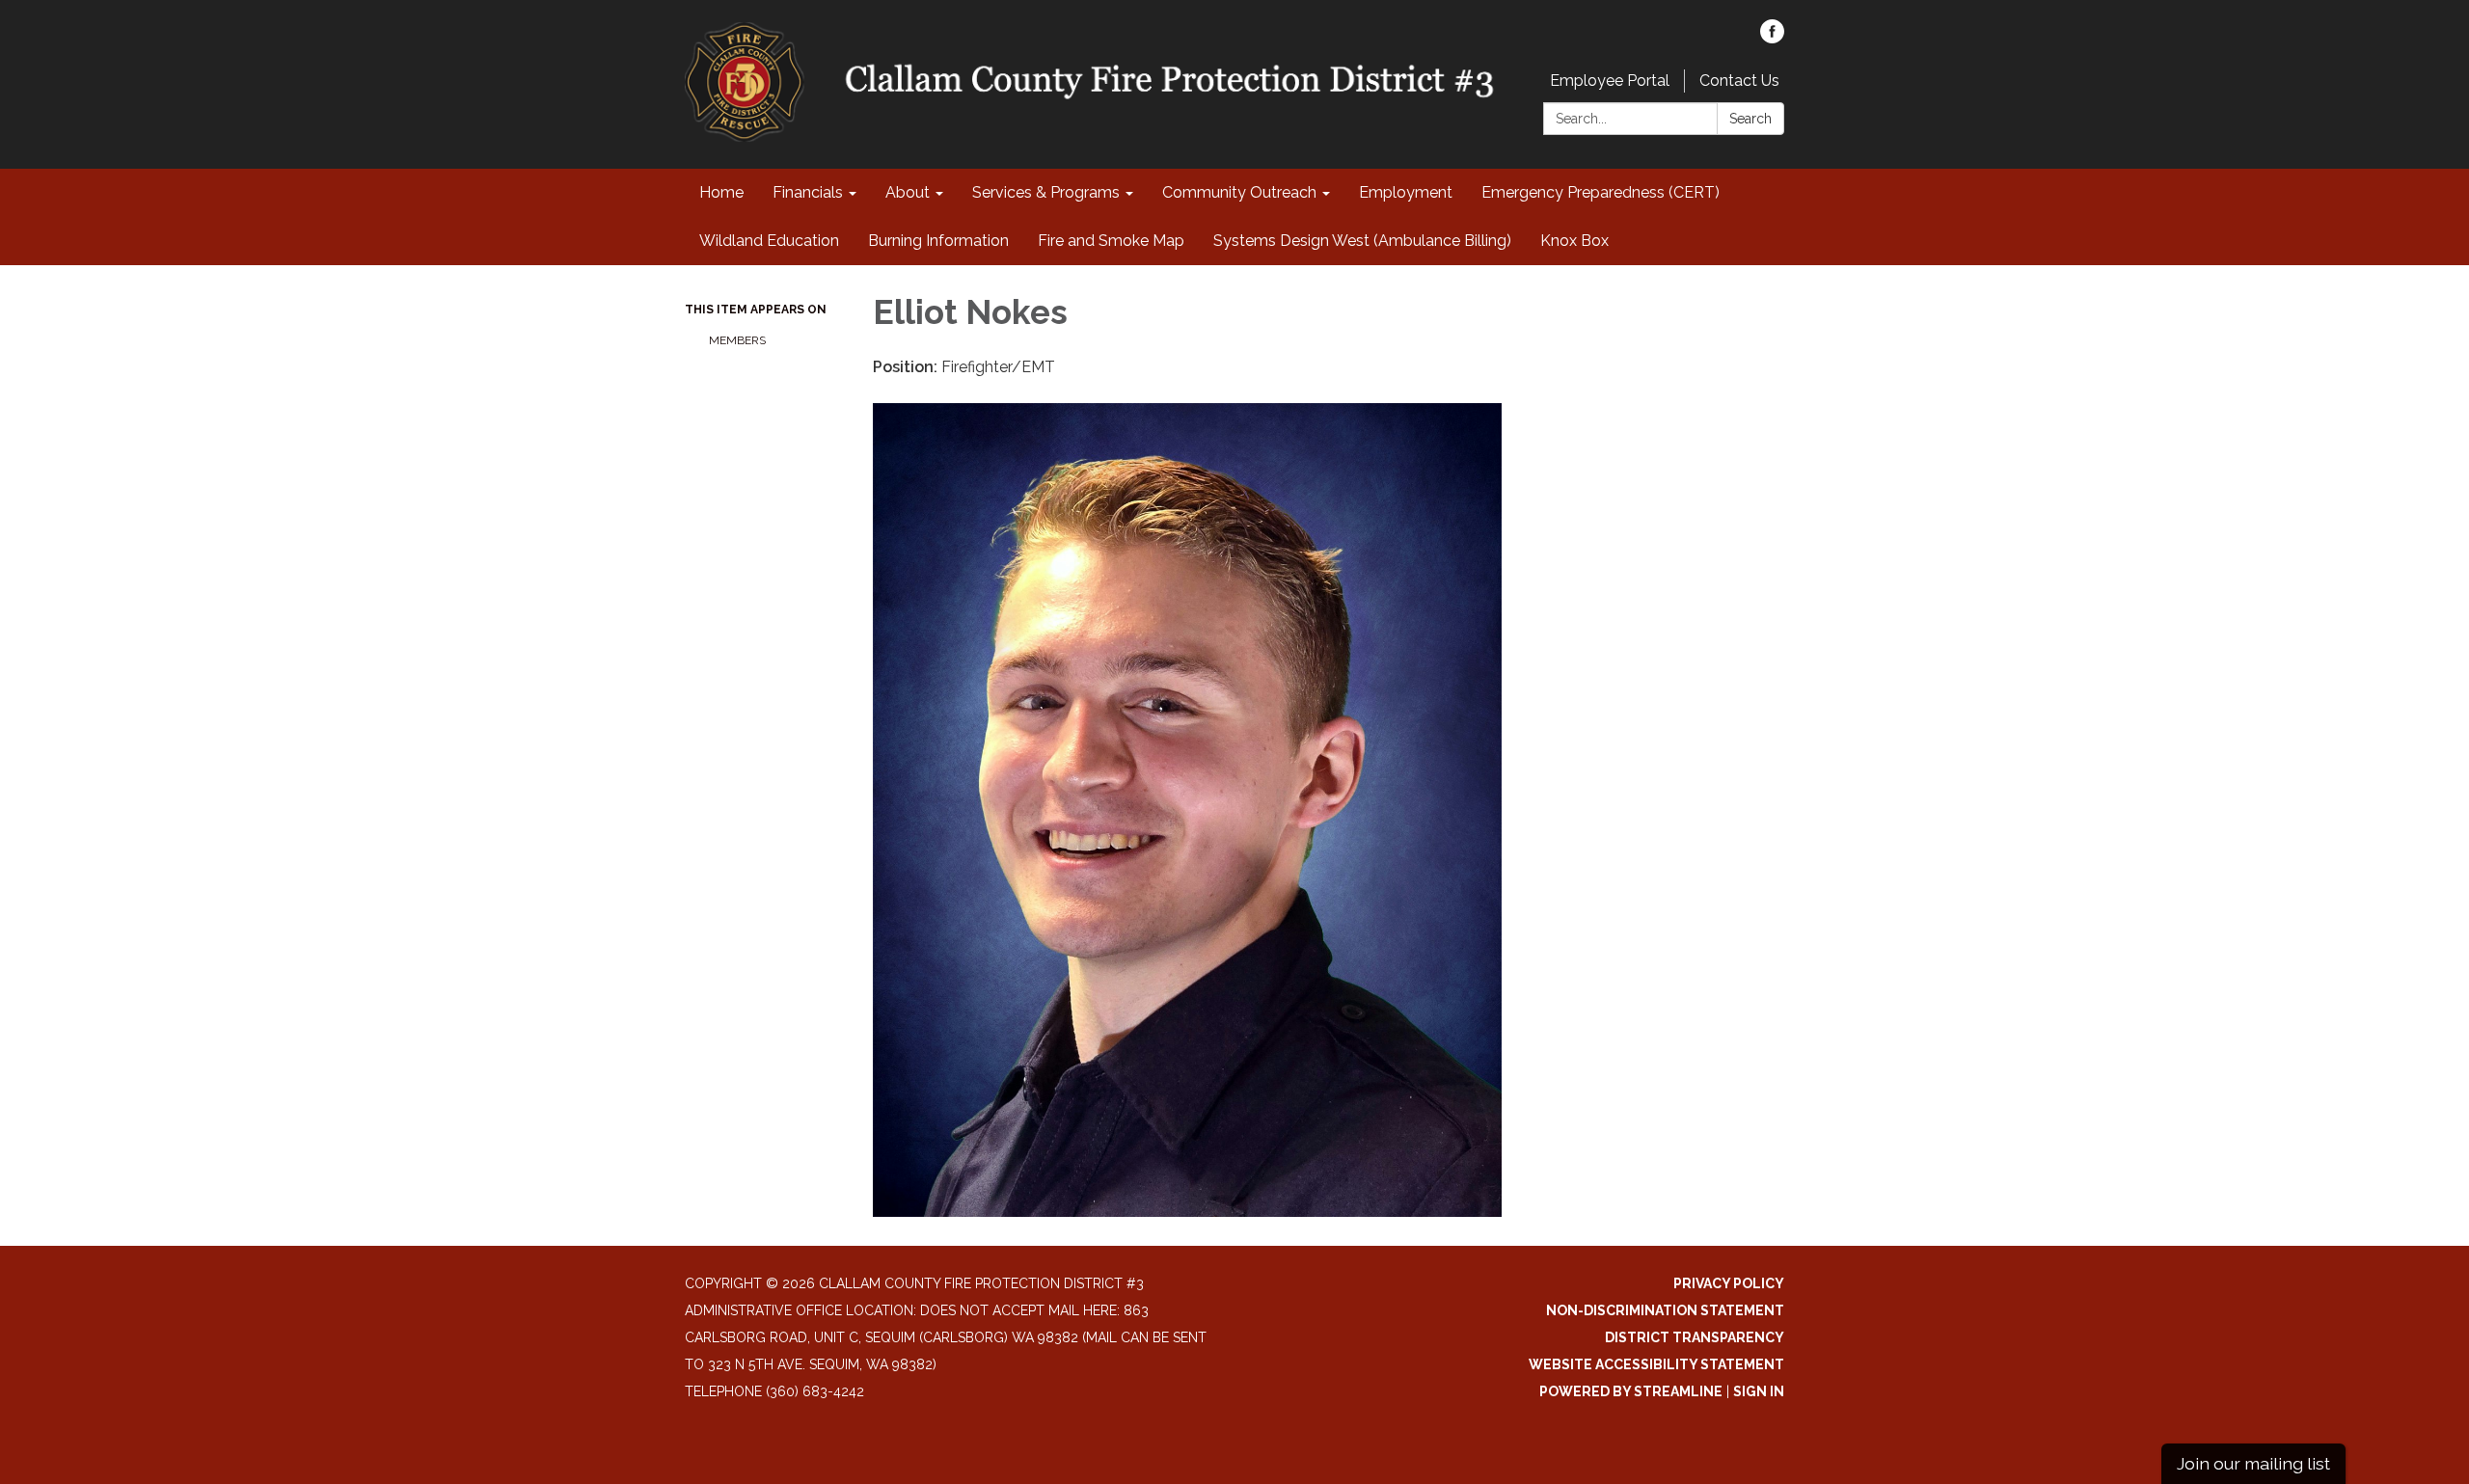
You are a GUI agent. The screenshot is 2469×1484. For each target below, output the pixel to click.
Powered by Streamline (1631, 1391)
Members (737, 340)
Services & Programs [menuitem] (1046, 192)
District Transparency (1695, 1337)
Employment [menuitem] (1406, 192)
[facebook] (1772, 38)
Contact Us (1739, 81)
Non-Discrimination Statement (1665, 1310)
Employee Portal (1610, 81)
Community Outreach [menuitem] (1239, 192)
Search (1750, 119)
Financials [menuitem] (808, 192)
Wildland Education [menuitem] (769, 241)
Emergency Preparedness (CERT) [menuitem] (1601, 192)
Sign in (1759, 1391)
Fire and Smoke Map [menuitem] (1111, 241)
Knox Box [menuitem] (1574, 241)
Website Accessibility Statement (1656, 1364)
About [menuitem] (908, 192)
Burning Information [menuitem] (938, 241)
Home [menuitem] (721, 192)
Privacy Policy (1729, 1283)
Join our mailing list (2253, 1463)
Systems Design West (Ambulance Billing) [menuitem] (1362, 241)
